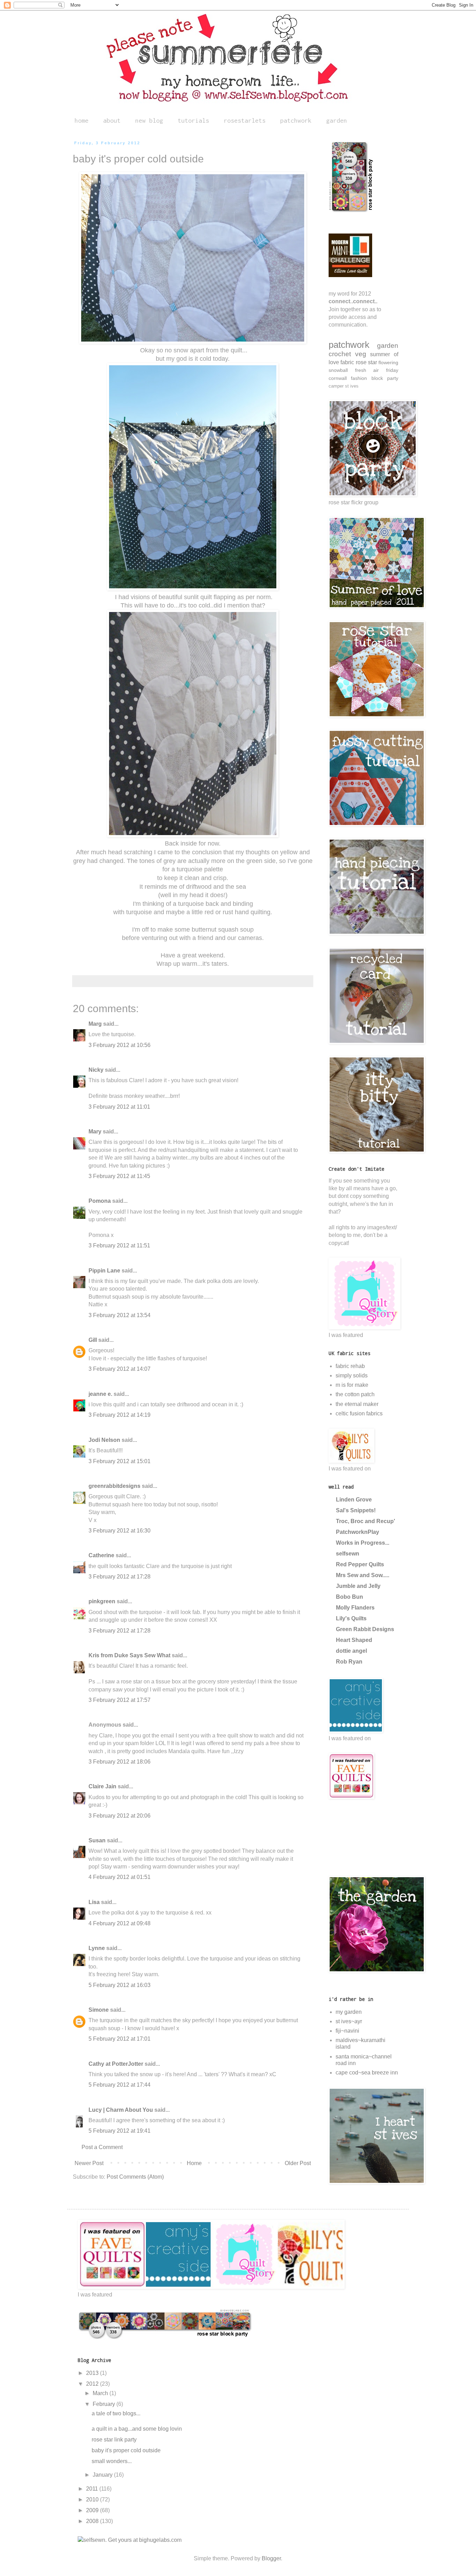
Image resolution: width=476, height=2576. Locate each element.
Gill (93, 1340)
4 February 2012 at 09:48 (120, 1923)
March (101, 2393)
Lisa (94, 1902)
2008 (93, 2521)
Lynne (97, 1948)
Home (194, 2163)
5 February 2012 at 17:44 (120, 2085)
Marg (95, 1024)
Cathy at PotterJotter (116, 2064)
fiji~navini (347, 2031)
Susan (97, 1840)
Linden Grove (354, 1500)
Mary (95, 1132)
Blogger (271, 2558)
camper (336, 386)
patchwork (296, 120)
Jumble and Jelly (358, 1586)
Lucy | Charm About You (121, 2110)
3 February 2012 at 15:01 (120, 1461)
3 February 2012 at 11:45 (119, 1176)
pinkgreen (102, 1601)
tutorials (193, 120)
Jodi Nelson (104, 1440)
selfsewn (348, 1554)
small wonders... (112, 2461)
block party (385, 378)
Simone (99, 2010)
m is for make (352, 1385)
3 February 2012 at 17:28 (120, 1577)
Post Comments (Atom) (135, 2177)
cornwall (338, 378)
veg (361, 354)
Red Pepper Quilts (360, 1564)
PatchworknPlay (358, 1532)
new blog (149, 120)
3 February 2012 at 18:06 (120, 1762)
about (112, 120)
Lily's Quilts (351, 1618)
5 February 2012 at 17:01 (120, 2039)
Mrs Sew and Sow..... (363, 1575)
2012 (93, 2384)
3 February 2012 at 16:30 (120, 1531)
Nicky (96, 1070)
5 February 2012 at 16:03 (120, 1985)
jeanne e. (100, 1394)
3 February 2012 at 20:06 (120, 1816)
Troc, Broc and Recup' (366, 1521)
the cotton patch (355, 1394)
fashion (359, 378)
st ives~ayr (349, 2021)
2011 (93, 2489)
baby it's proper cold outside (126, 2450)
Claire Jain (102, 1786)
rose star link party (114, 2440)
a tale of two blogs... (116, 2413)
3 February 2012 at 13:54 (120, 1315)
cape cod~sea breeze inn (367, 2073)
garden (337, 120)
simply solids (352, 1375)
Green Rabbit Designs (365, 1629)
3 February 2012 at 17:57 (120, 1700)
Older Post (298, 2163)
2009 (93, 2510)
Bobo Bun (350, 1597)
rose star (366, 362)
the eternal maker (357, 1404)
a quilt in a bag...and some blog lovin (137, 2429)
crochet (340, 354)
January (103, 2475)
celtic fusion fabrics (359, 1413)
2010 (93, 2499)
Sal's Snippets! (356, 1510)
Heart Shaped (354, 1640)
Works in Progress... (363, 1543)
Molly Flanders (355, 1608)
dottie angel (351, 1651)
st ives (352, 386)
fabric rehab (350, 1366)
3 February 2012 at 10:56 (120, 1045)
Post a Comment (102, 2147)
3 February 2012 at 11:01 (119, 1107)
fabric (347, 362)
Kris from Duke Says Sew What (129, 1655)
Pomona (100, 1201)
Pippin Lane (104, 1271)
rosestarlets (245, 120)
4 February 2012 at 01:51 (120, 1877)
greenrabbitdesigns (114, 1486)
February (105, 2404)
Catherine (101, 1555)
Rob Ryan (349, 1662)
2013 (93, 2373)
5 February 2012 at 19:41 (120, 2131)
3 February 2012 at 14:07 (120, 1369)
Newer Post (89, 2163)
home (82, 120)
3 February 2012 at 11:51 (119, 1245)
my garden (349, 2012)
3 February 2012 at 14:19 (120, 1415)
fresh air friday (377, 370)
